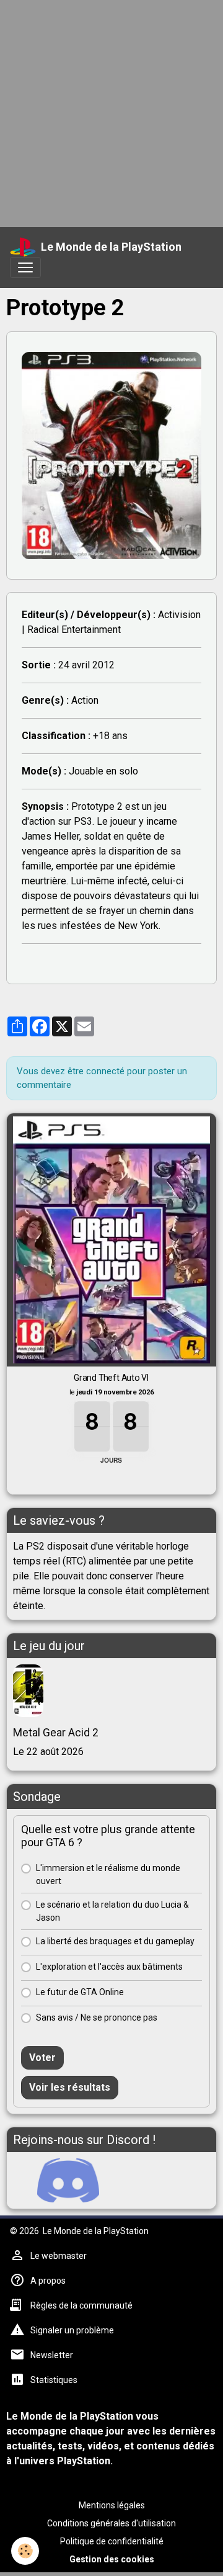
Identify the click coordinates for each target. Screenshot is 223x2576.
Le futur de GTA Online (80, 1992)
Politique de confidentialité (112, 2541)
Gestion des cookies (112, 2559)
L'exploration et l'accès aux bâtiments (109, 1967)
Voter (42, 2058)
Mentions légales (112, 2505)
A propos (48, 2281)
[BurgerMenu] (25, 267)
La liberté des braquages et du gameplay (115, 1941)
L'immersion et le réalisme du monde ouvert (108, 1874)
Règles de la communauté (81, 2305)
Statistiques (54, 2380)
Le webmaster (59, 2256)
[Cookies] (25, 2551)
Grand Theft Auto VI (111, 1378)
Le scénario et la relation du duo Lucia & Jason (112, 1911)
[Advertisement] (111, 112)
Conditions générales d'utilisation (111, 2523)
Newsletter (52, 2355)
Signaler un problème (72, 2330)
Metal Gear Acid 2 (56, 1733)
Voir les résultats (70, 2087)
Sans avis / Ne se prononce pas (97, 2017)
